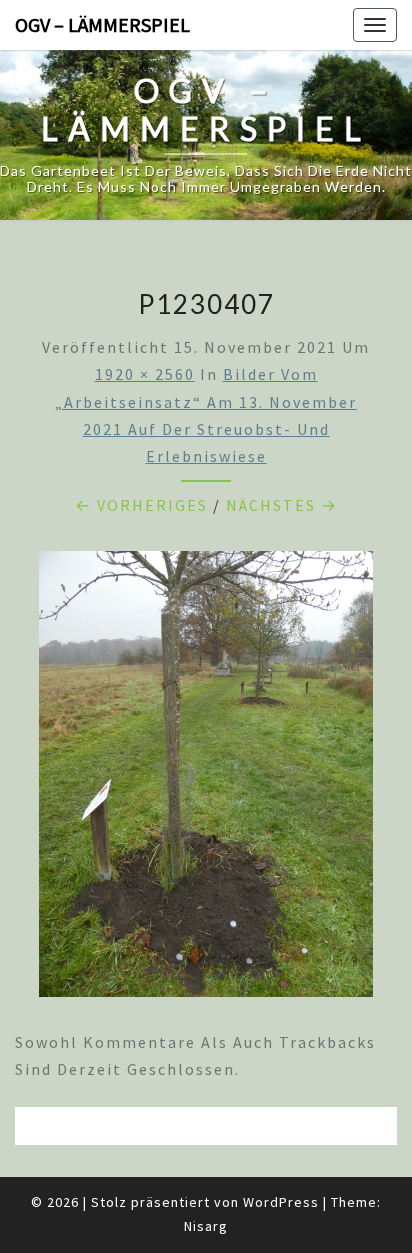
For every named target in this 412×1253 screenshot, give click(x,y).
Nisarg (206, 1226)
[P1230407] (206, 780)
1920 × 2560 (145, 374)
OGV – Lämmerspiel (102, 24)
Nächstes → (282, 505)
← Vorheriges (141, 505)
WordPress (281, 1202)
